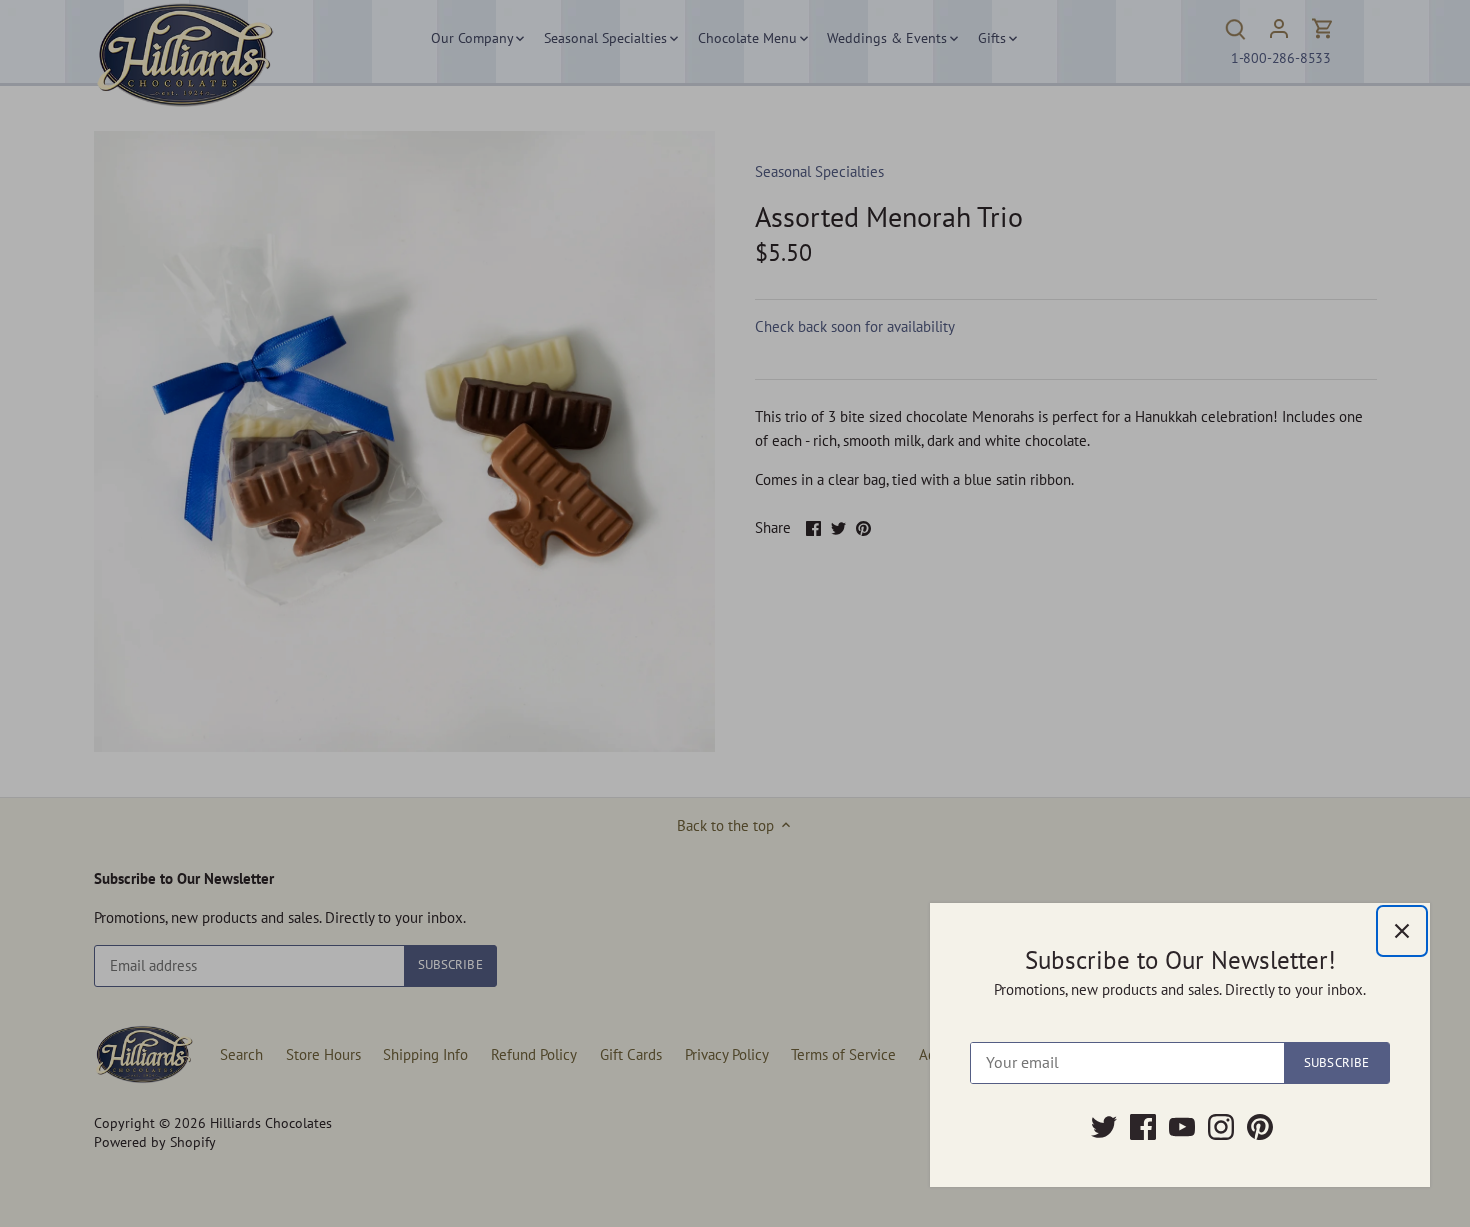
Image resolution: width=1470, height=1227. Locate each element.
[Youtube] (1182, 1127)
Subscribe (1336, 1062)
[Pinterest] (1260, 1127)
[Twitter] (1104, 1127)
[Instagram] (1221, 1127)
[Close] (1402, 931)
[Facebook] (1143, 1127)
